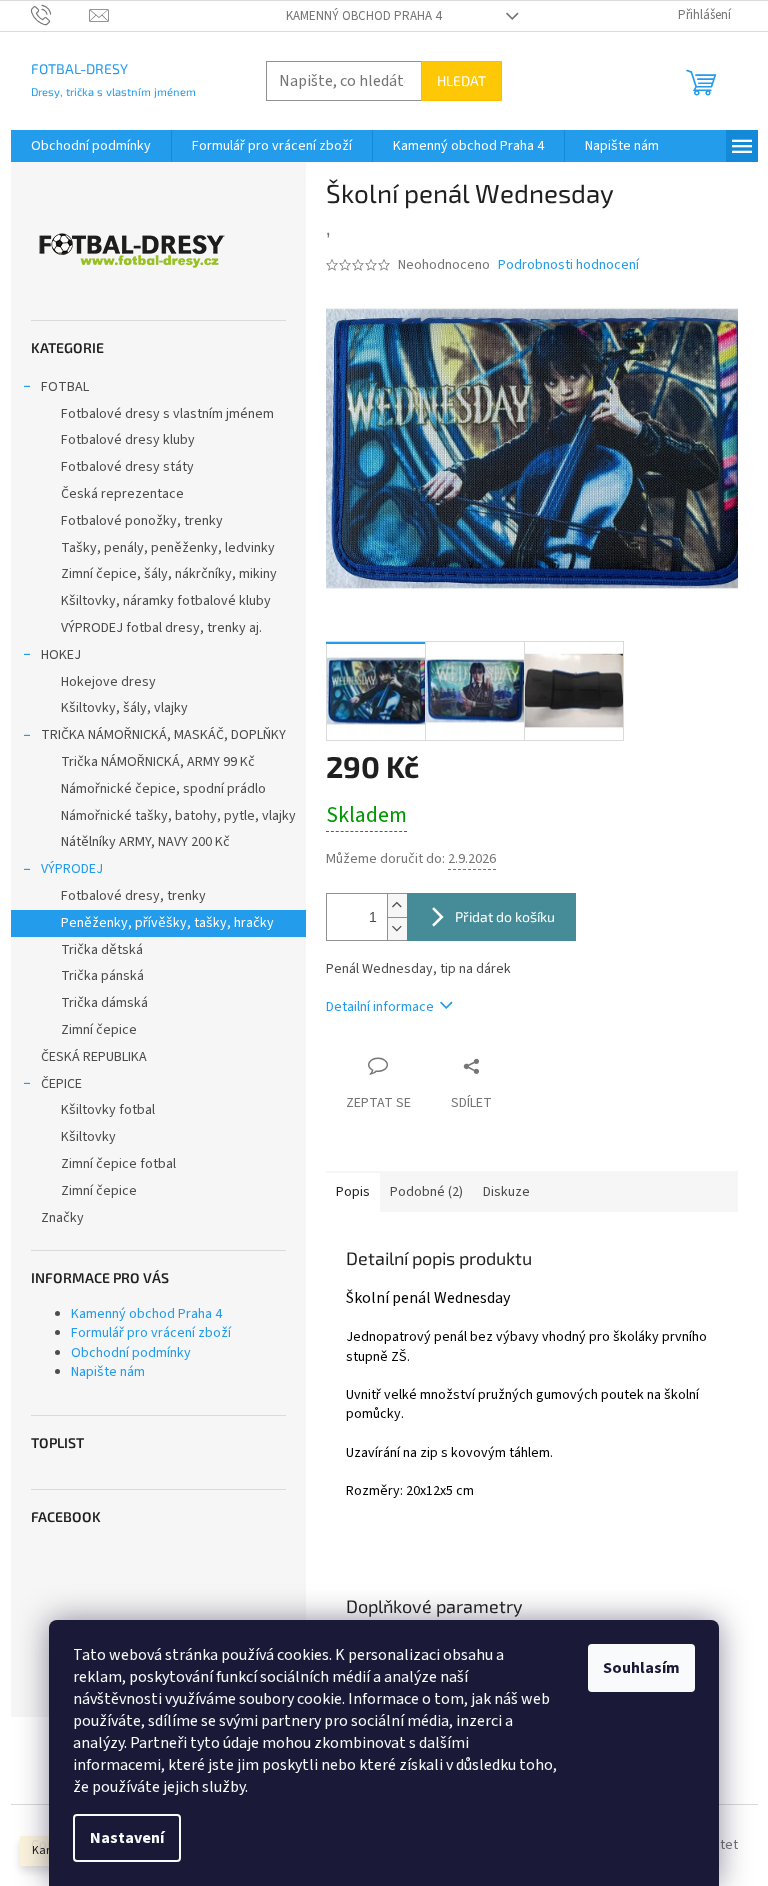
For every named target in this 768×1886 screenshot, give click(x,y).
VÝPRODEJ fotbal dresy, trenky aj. (161, 628)
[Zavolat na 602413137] (60, 15)
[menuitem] (91, 146)
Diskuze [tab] (506, 1192)
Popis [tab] (353, 1192)
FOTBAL (65, 387)
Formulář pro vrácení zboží (151, 1333)
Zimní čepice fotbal (118, 1164)
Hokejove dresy (108, 682)
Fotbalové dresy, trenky (133, 896)
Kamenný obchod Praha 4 (363, 16)
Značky (62, 1218)
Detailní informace (380, 1007)
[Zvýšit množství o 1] (397, 905)
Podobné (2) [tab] (426, 1192)
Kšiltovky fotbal (108, 1110)
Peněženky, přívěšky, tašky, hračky (167, 923)
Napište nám (108, 1372)
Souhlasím (641, 1668)
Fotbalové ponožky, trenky (142, 521)
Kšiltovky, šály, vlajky (124, 708)
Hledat (461, 80)
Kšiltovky (88, 1137)
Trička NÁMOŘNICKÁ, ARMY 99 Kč (158, 762)
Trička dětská (102, 950)
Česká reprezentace (122, 494)
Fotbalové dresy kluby (128, 440)
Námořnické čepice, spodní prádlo (163, 789)
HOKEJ (61, 655)
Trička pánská (102, 976)
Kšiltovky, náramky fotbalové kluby (166, 601)
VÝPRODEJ (72, 869)
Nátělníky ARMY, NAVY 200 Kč (145, 842)
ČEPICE (61, 1084)
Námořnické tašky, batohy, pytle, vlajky (178, 816)
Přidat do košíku (505, 916)
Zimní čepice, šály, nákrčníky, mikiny (169, 574)
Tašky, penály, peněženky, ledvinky (168, 548)
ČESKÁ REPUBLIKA (94, 1057)
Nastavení (127, 1838)
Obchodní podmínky (131, 1353)
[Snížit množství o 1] (397, 928)
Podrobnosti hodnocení (568, 265)
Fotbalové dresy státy (127, 467)
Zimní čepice (99, 1030)
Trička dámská (104, 1003)
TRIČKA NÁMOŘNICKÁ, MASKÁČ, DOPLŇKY (163, 735)
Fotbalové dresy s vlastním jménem (167, 414)
